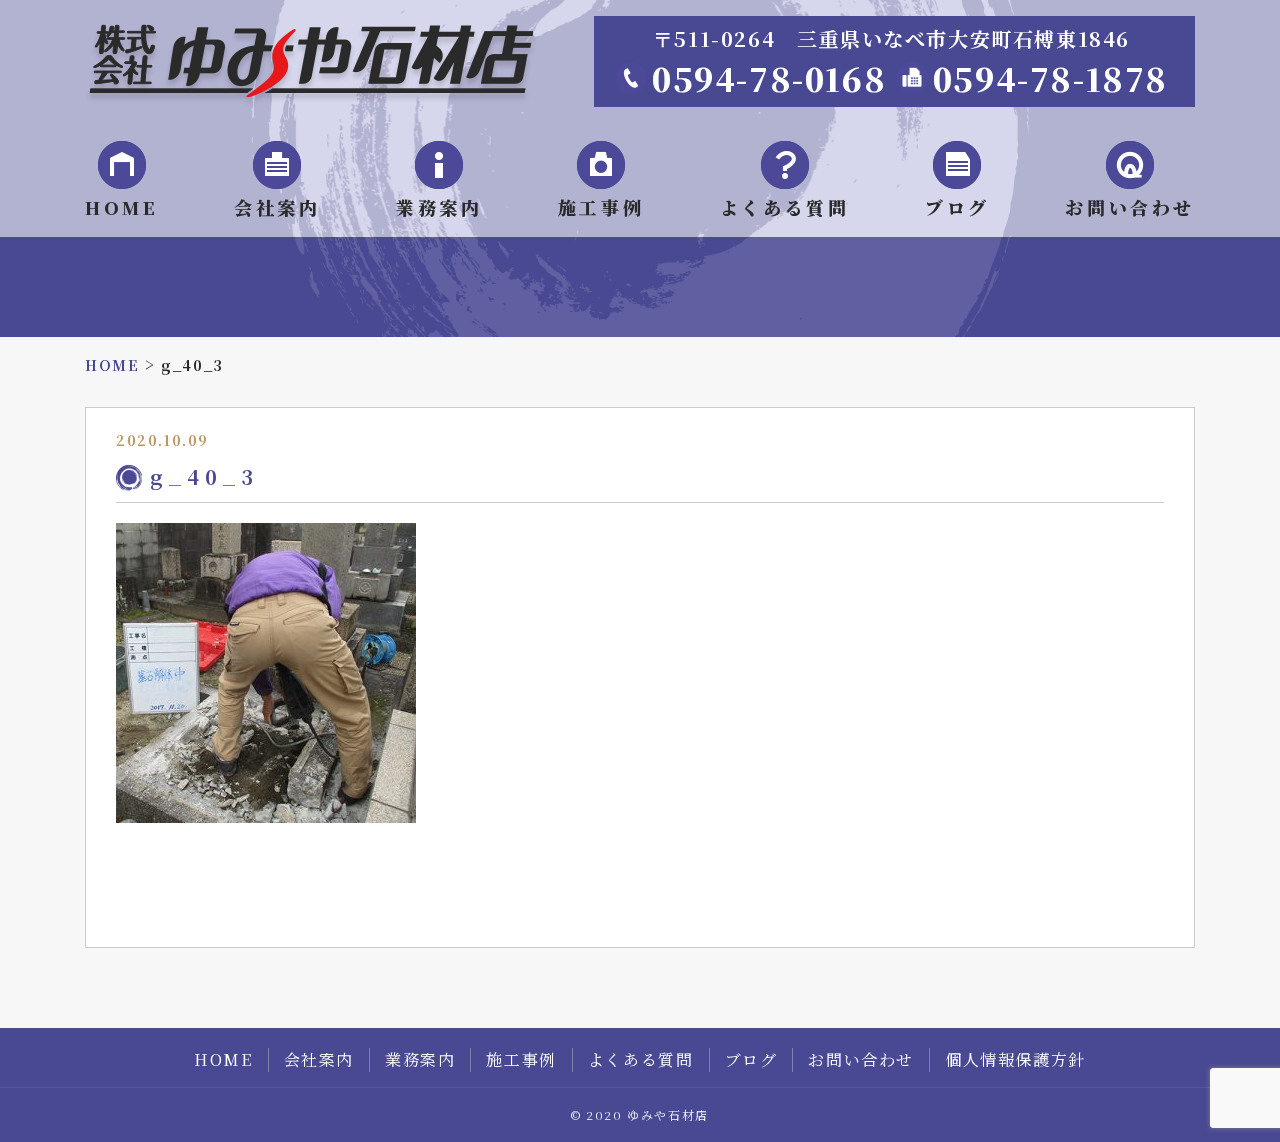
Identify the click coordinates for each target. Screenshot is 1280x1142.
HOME (121, 207)
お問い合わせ (1130, 207)
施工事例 (601, 207)
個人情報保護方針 (1015, 1059)
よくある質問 (785, 207)
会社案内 (277, 207)
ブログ (957, 207)
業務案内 (439, 207)
